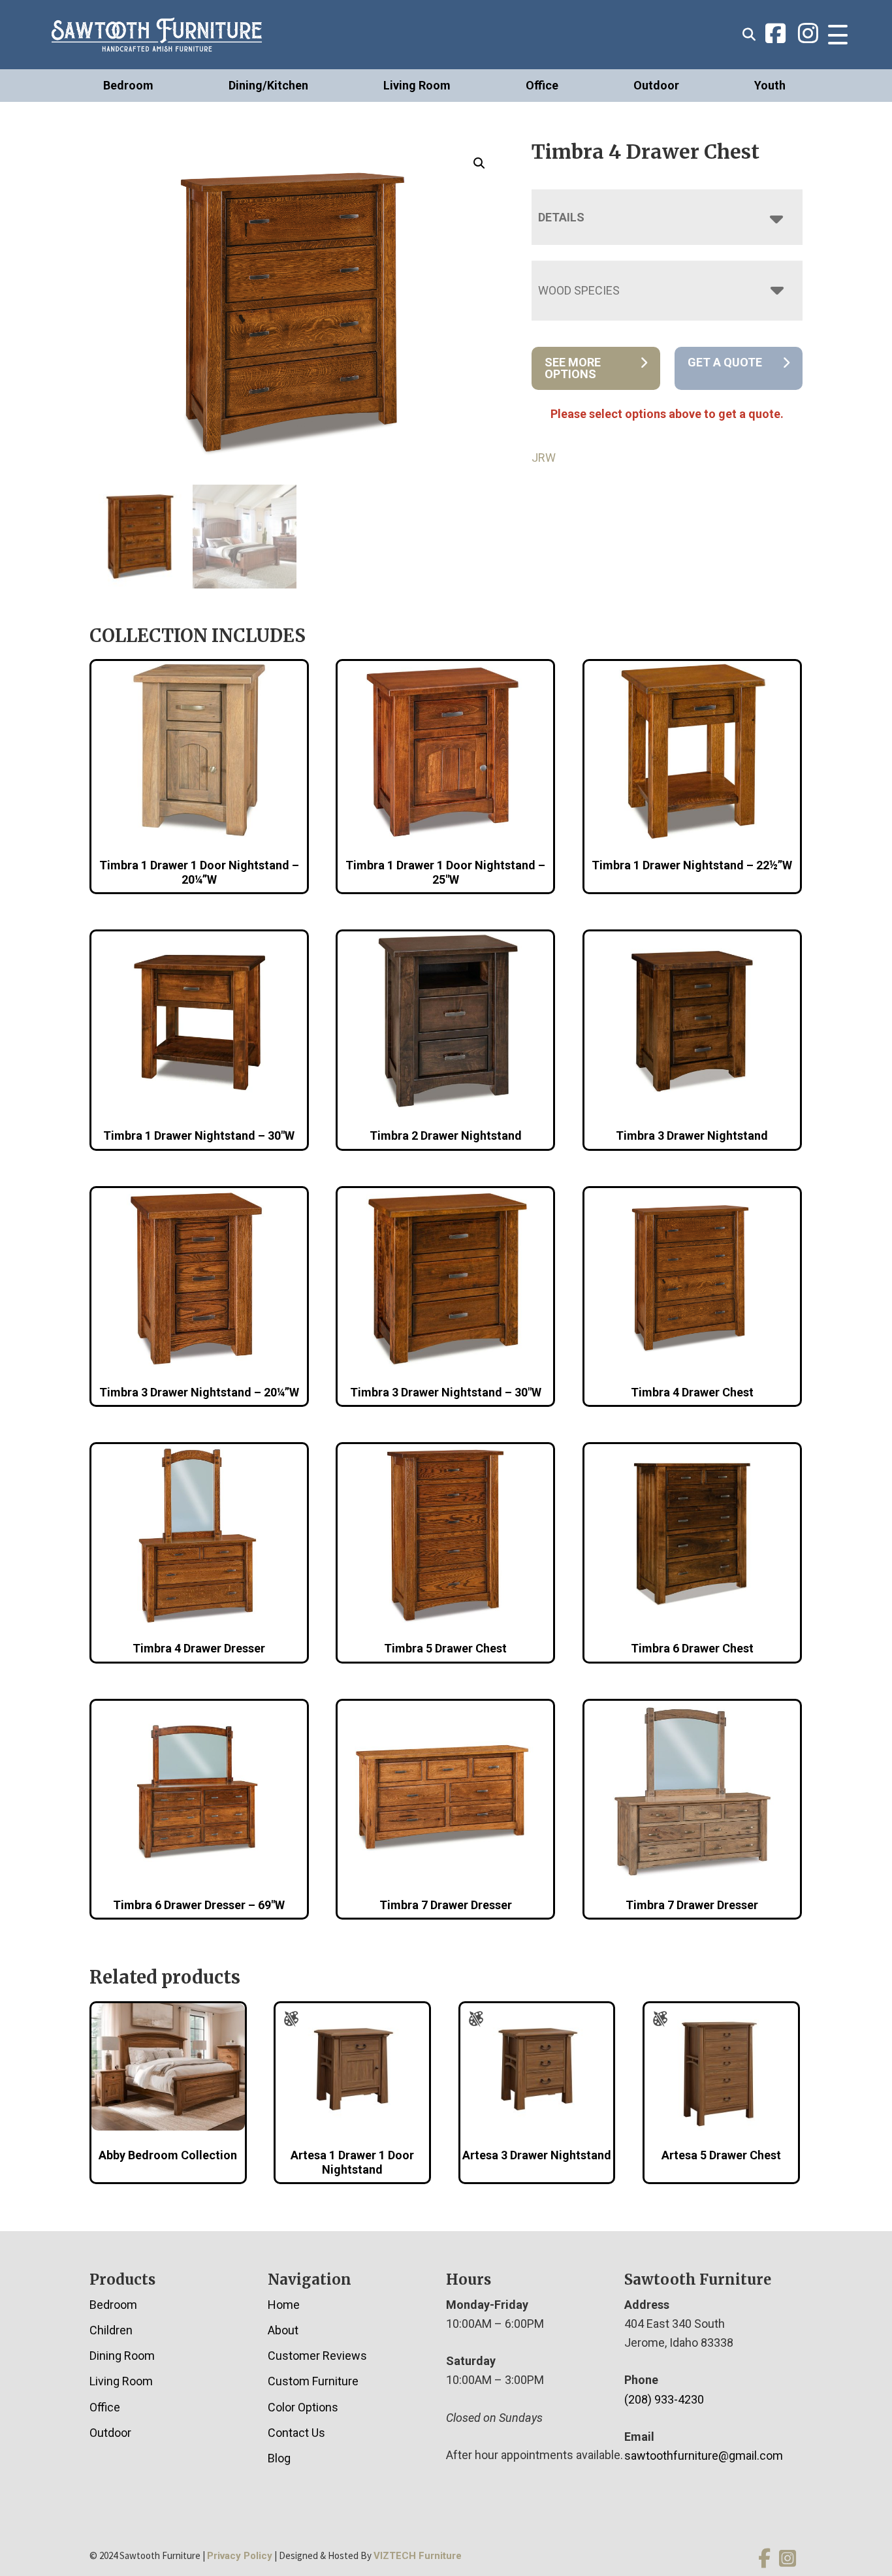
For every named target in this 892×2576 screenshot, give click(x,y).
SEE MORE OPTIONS (573, 368)
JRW (544, 458)
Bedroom (128, 85)
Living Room (417, 85)
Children (111, 2330)
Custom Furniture (313, 2381)
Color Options (303, 2407)
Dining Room (122, 2356)
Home (284, 2305)
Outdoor (656, 85)
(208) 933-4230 (664, 2399)
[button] (479, 163)
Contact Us (296, 2433)
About (283, 2330)
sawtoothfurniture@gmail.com (704, 2455)
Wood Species (579, 290)
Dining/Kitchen (268, 85)
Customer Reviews (317, 2356)
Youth (770, 85)
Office (542, 85)
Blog (279, 2458)
